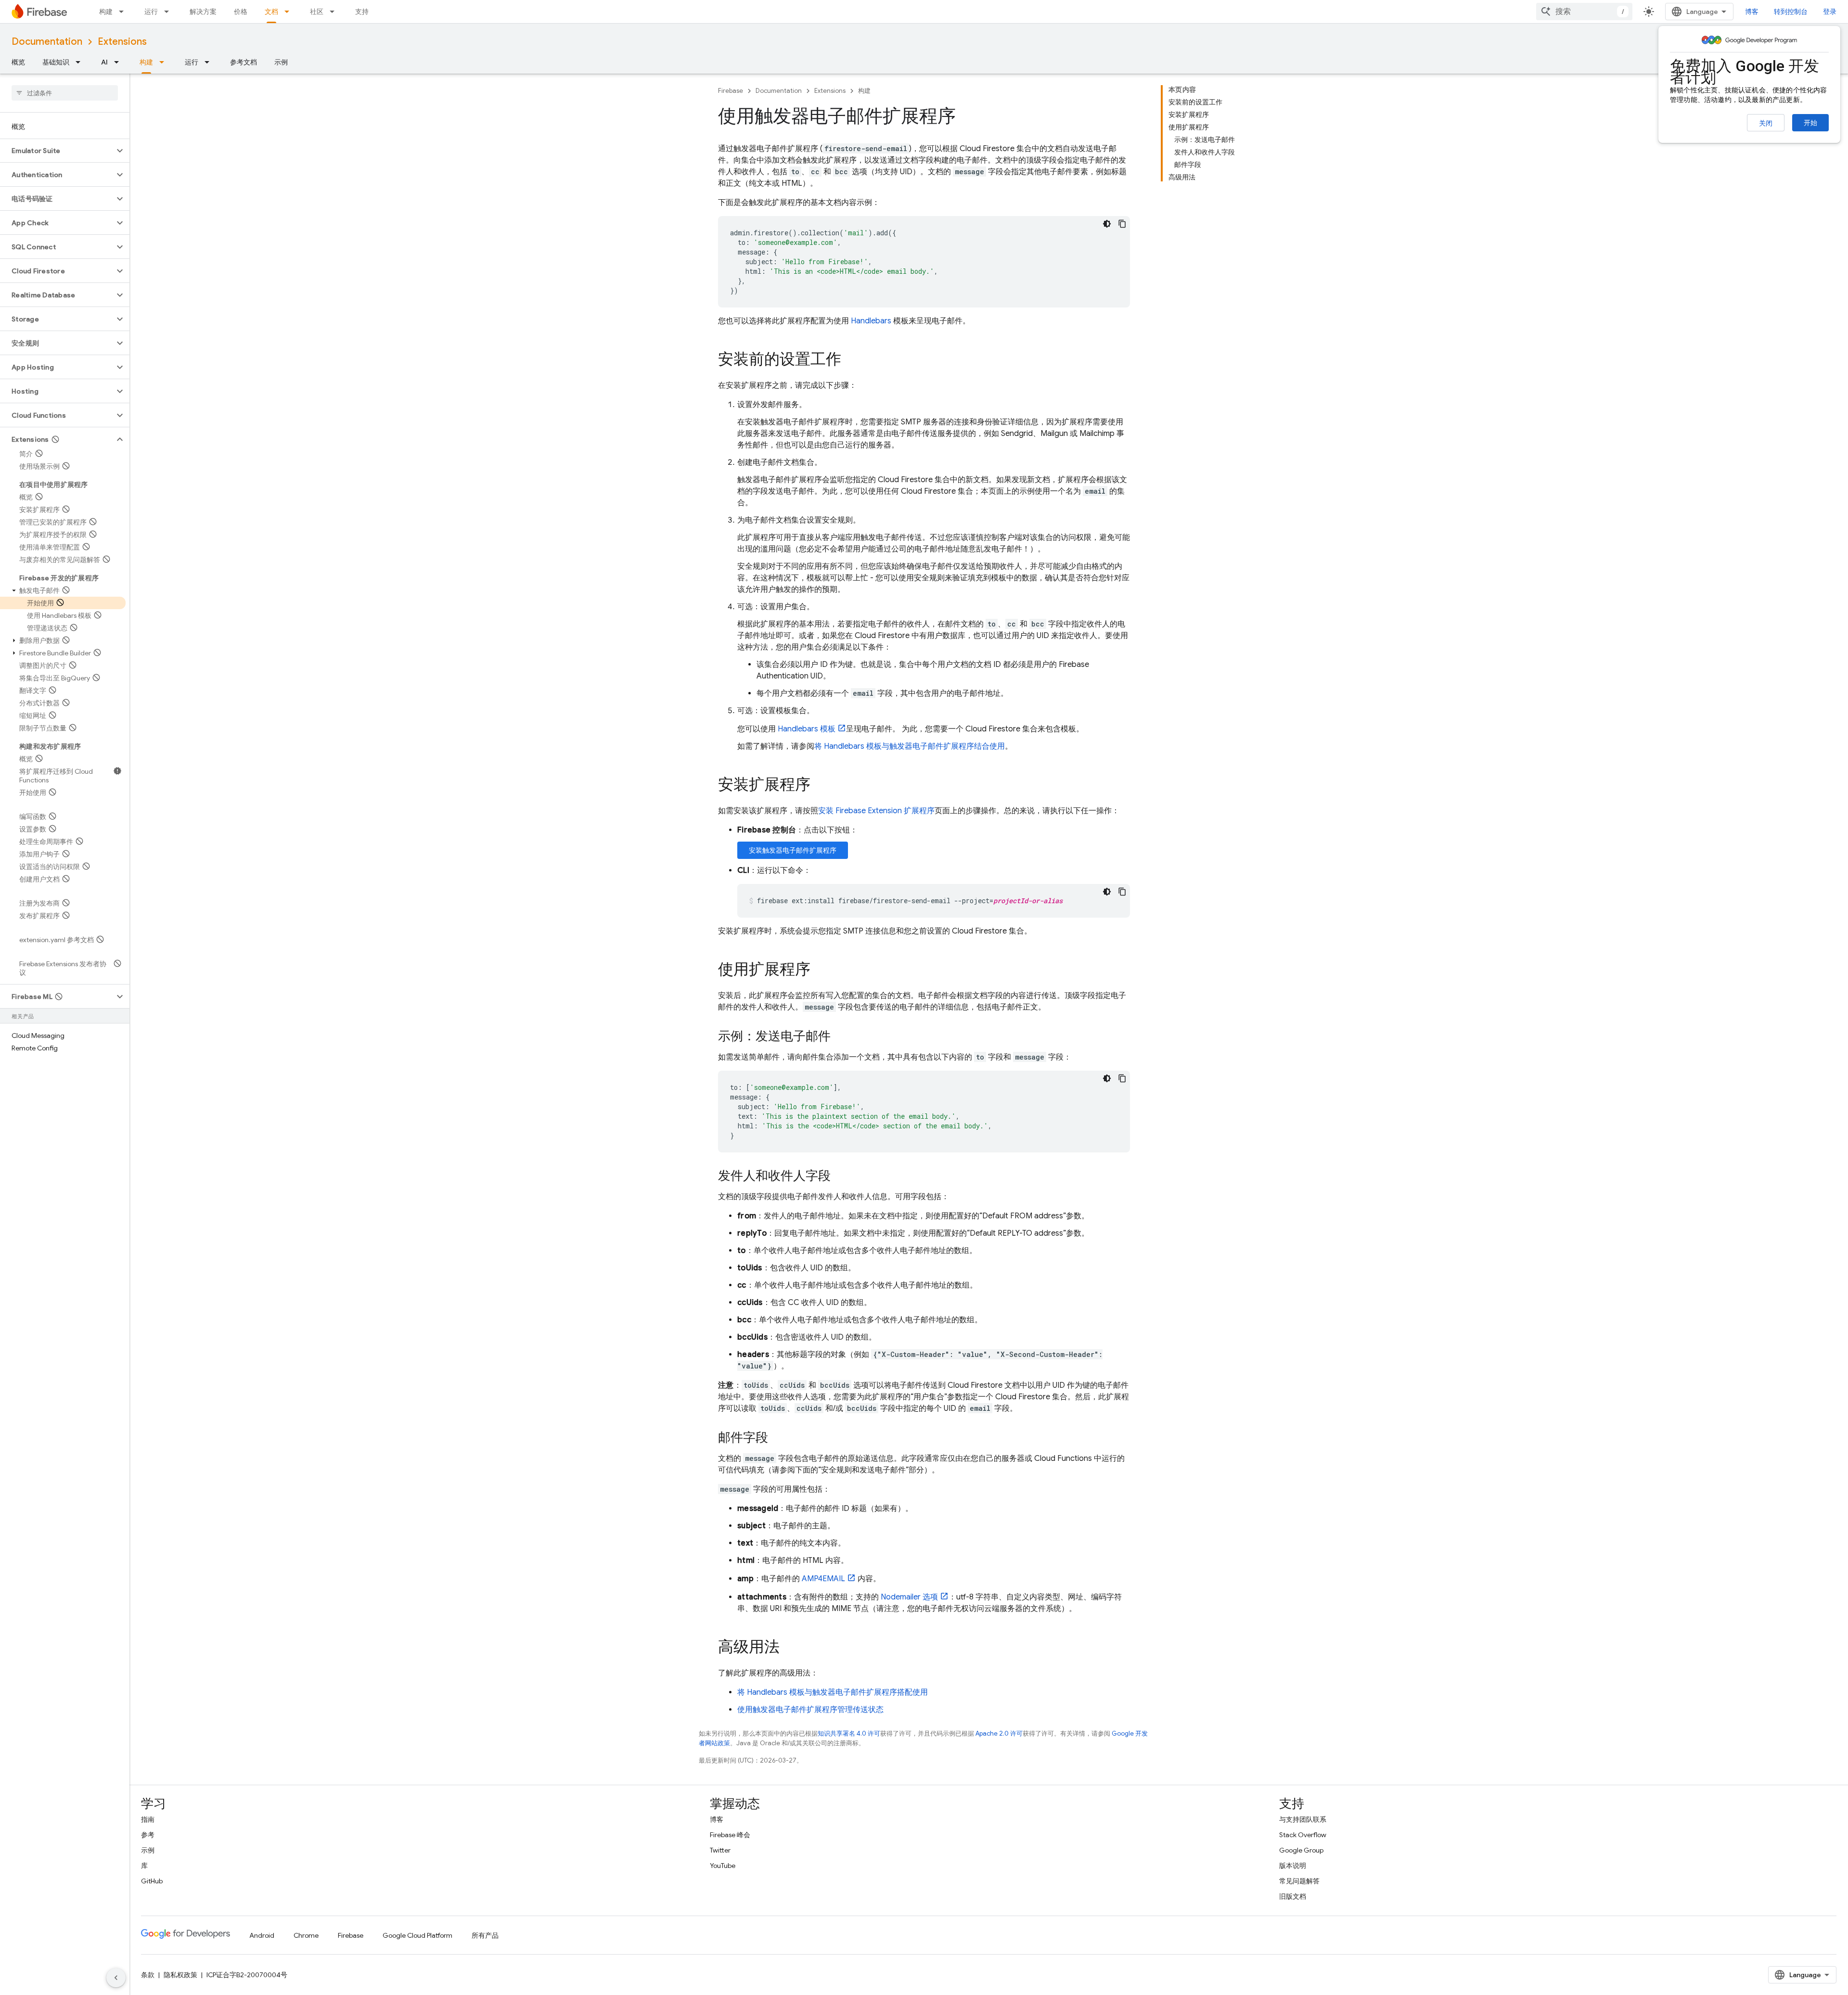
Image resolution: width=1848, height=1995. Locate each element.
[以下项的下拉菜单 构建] (124, 12)
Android (262, 1935)
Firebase (731, 91)
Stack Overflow (1303, 1835)
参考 (148, 1835)
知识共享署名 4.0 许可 (849, 1733)
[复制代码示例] (1122, 224)
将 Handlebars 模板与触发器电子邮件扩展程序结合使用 (910, 746)
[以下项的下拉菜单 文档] (290, 12)
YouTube (723, 1866)
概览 (18, 62)
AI (104, 62)
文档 (271, 12)
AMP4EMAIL (823, 1579)
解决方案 (203, 12)
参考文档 (244, 62)
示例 (281, 62)
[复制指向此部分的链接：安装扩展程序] (820, 786)
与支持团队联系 (1303, 1819)
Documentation (47, 42)
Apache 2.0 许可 (999, 1733)
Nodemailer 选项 (909, 1597)
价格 (241, 12)
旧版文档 (1293, 1896)
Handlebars (871, 321)
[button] (57, 151)
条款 (148, 1975)
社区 (317, 12)
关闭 (1766, 123)
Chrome (306, 1935)
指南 (148, 1819)
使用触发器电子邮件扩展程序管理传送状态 (810, 1710)
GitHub (152, 1881)
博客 (1752, 12)
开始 (1810, 123)
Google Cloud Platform (417, 1935)
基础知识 (56, 62)
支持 (362, 12)
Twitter (720, 1850)
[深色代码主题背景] (1107, 224)
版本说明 (1293, 1866)
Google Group (1301, 1850)
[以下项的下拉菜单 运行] (169, 12)
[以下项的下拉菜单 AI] (119, 62)
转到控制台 (1791, 12)
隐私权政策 (180, 1975)
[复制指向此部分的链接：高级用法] (789, 1648)
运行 (151, 12)
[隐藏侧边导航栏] (116, 1978)
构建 (106, 12)
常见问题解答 (1299, 1881)
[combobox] (1584, 12)
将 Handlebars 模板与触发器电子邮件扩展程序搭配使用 (833, 1692)
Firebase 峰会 (730, 1835)
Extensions (122, 42)
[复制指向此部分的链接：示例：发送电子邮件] (840, 1037)
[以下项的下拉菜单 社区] (335, 12)
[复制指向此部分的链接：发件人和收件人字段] (840, 1177)
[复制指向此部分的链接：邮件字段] (778, 1438)
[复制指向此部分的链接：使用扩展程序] (820, 971)
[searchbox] (65, 93)
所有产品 (485, 1935)
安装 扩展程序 (876, 811)
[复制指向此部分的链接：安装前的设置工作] (851, 360)
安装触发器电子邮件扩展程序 (793, 850)
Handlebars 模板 (807, 729)
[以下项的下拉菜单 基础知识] (81, 62)
